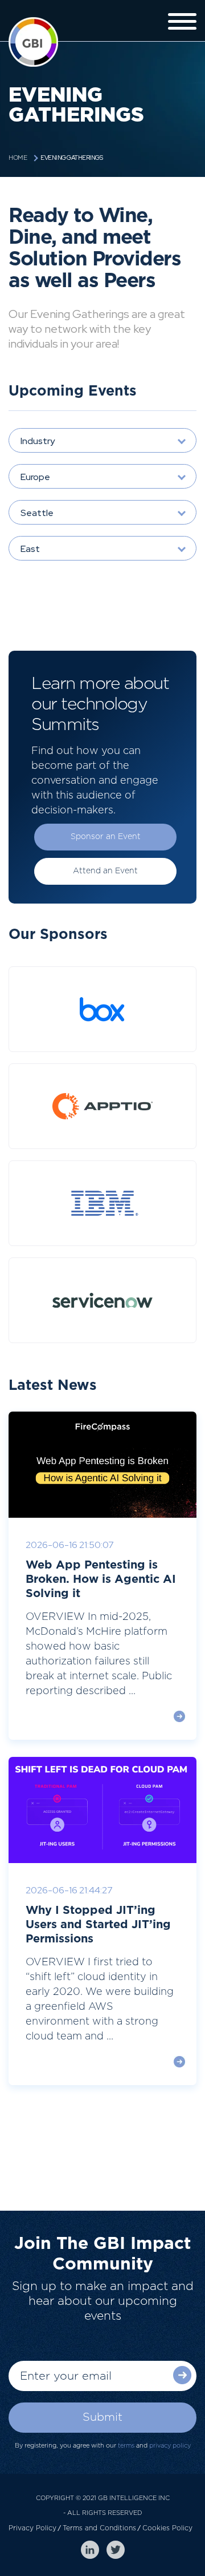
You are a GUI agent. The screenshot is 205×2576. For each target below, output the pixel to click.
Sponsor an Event (106, 837)
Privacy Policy (32, 2528)
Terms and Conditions (99, 2528)
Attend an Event (105, 871)
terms (126, 2446)
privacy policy (170, 2446)
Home (18, 158)
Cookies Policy (167, 2528)
